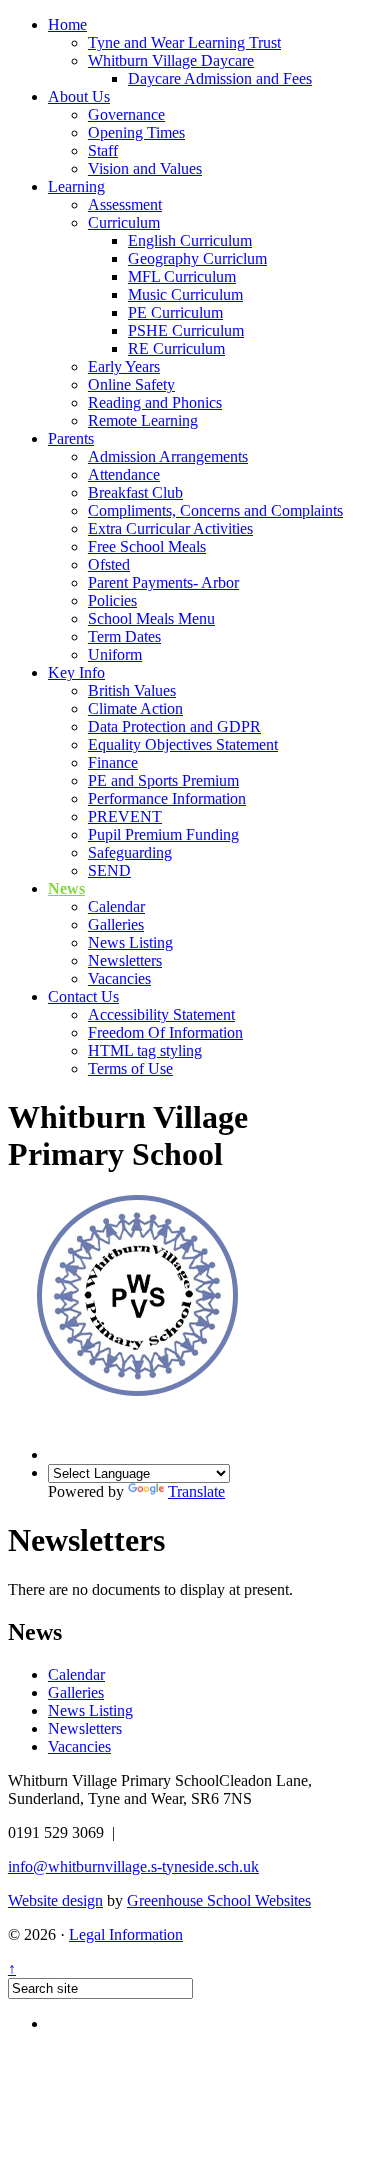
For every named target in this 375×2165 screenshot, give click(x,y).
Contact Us (83, 996)
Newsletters (125, 960)
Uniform (115, 654)
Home (67, 24)
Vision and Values (145, 168)
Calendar (116, 906)
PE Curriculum (175, 312)
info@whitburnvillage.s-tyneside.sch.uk (133, 1866)
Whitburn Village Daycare (171, 60)
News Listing (130, 942)
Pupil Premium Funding (163, 834)
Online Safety (131, 384)
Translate (196, 1491)
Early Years (124, 366)
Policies (112, 600)
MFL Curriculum (182, 276)
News (66, 888)
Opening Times (136, 132)
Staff (103, 150)
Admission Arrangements (168, 456)
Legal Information (126, 1934)
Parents (71, 438)
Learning (76, 186)
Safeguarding (130, 852)
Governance (126, 114)
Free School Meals (147, 546)
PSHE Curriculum (186, 330)
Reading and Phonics (155, 402)
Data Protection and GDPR (174, 726)
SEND (109, 870)
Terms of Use (130, 1068)
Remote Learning (143, 420)
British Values (132, 690)
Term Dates (124, 636)
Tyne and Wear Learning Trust (184, 42)
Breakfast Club (135, 492)
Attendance (124, 474)
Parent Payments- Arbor (163, 582)
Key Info (76, 672)
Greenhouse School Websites (219, 1900)
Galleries (116, 924)
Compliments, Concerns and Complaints (215, 510)
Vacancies (119, 978)
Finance (113, 762)
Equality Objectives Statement (183, 744)
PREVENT (125, 816)
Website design (55, 1900)
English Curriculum (190, 240)
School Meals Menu (151, 618)
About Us (79, 96)
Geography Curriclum (197, 258)
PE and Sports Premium (163, 780)
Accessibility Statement (161, 1014)
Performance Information (167, 798)
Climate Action (135, 708)
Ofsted (109, 564)
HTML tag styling (145, 1050)
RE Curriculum (176, 348)
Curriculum (124, 222)
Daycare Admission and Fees (220, 78)
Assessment (125, 204)
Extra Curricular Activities (170, 528)
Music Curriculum (185, 294)
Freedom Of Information (165, 1032)
